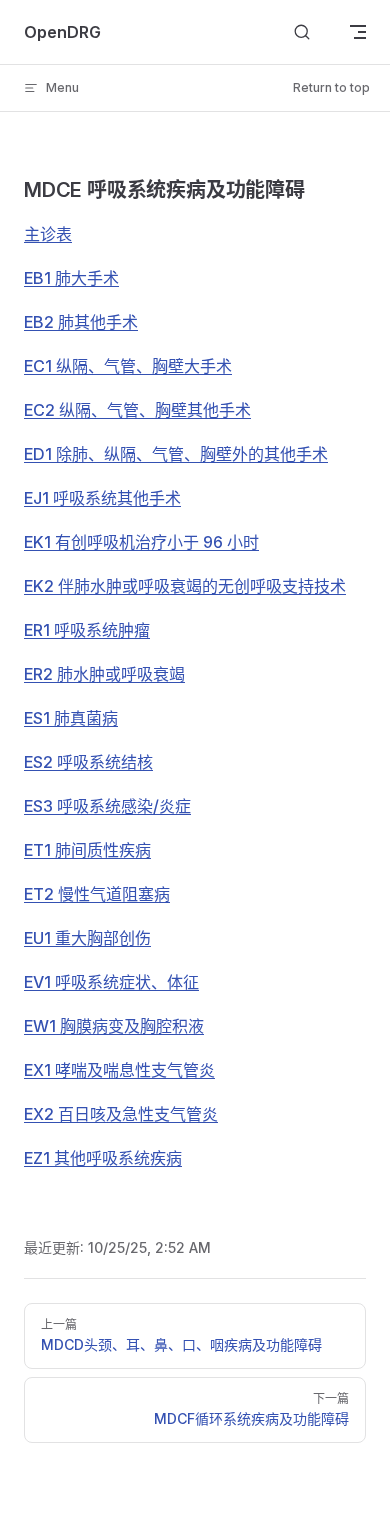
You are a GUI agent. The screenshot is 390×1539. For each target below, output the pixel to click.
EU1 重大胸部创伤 (87, 938)
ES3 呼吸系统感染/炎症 (107, 806)
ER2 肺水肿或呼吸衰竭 (104, 674)
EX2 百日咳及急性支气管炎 (121, 1114)
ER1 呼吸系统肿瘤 (87, 630)
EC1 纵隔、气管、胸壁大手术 (128, 366)
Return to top (331, 87)
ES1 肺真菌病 (71, 718)
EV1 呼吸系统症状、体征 (111, 982)
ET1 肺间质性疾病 (87, 850)
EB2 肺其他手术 (81, 322)
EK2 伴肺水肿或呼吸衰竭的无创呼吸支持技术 (185, 586)
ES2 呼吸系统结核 (88, 762)
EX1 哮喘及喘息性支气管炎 (119, 1070)
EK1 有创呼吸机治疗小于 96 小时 (141, 542)
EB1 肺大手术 (71, 278)
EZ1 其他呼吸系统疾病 (103, 1158)
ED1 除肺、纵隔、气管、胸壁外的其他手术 (176, 454)
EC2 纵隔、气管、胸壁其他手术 (137, 410)
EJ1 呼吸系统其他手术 (102, 498)
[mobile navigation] (358, 32)
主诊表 (48, 234)
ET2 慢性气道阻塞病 (97, 894)
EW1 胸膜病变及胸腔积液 (114, 1026)
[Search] (302, 32)
